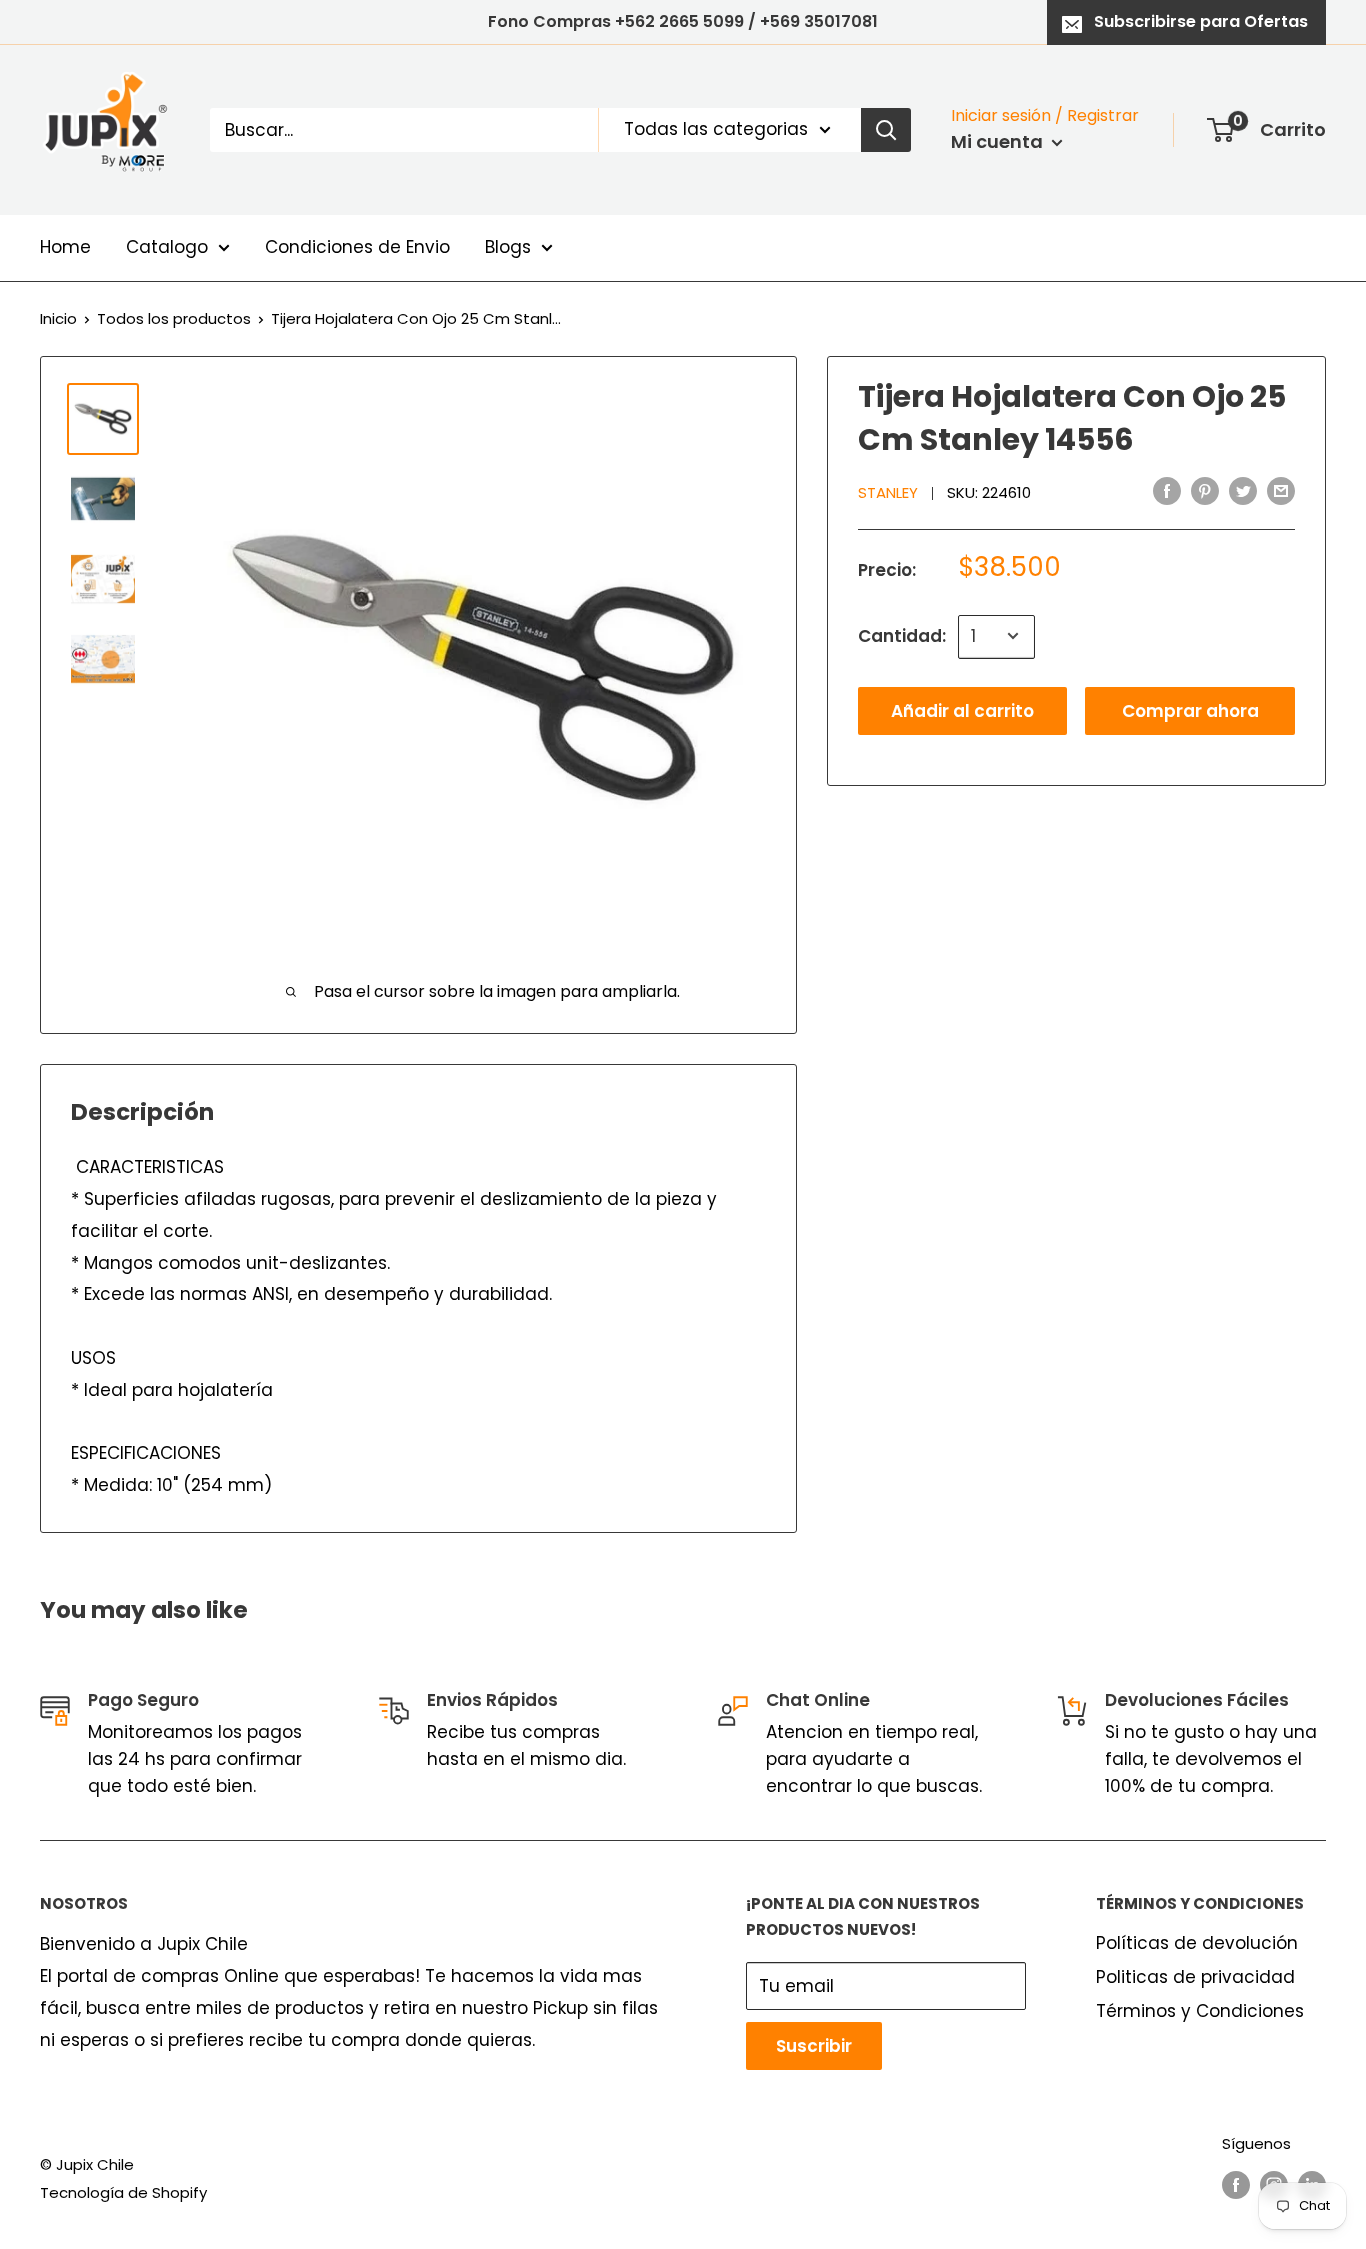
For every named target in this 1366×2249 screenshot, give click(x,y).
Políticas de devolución (1197, 1943)
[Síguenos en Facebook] (1236, 2184)
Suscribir (814, 2046)
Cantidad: (902, 635)
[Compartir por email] (1281, 491)
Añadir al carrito (962, 710)
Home (65, 247)
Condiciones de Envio (357, 247)
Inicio (58, 318)
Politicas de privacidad (1195, 1977)
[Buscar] (886, 130)
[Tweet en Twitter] (1243, 491)
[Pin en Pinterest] (1205, 491)
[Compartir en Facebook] (1167, 491)
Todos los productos (174, 318)
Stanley (888, 492)
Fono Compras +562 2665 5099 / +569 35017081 (683, 21)
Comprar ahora (1190, 710)
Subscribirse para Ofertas (1201, 21)
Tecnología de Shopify (123, 2192)
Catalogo (167, 247)
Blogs (508, 247)
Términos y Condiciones (1200, 2011)
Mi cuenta (999, 141)
